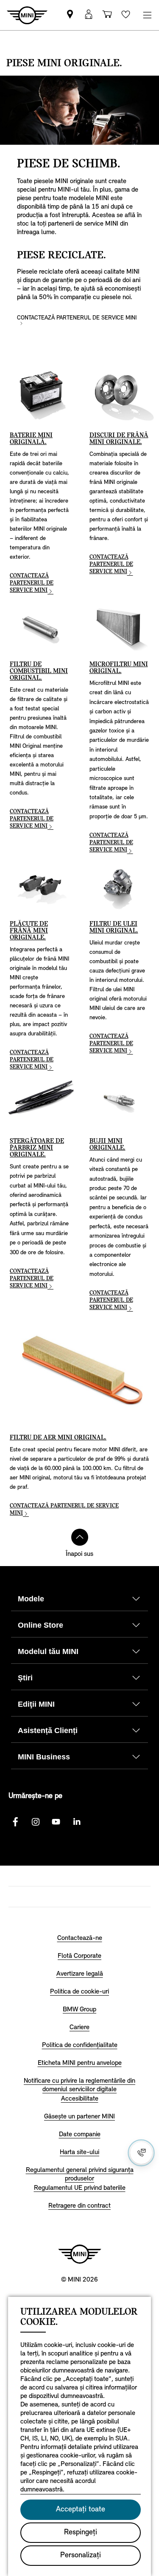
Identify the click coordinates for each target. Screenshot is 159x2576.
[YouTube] (56, 1822)
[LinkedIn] (76, 1822)
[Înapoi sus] (80, 1537)
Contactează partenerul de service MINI (77, 318)
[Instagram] (36, 1822)
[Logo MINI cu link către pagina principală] (80, 2254)
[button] (89, 15)
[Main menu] (147, 15)
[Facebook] (15, 1822)
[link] (70, 15)
